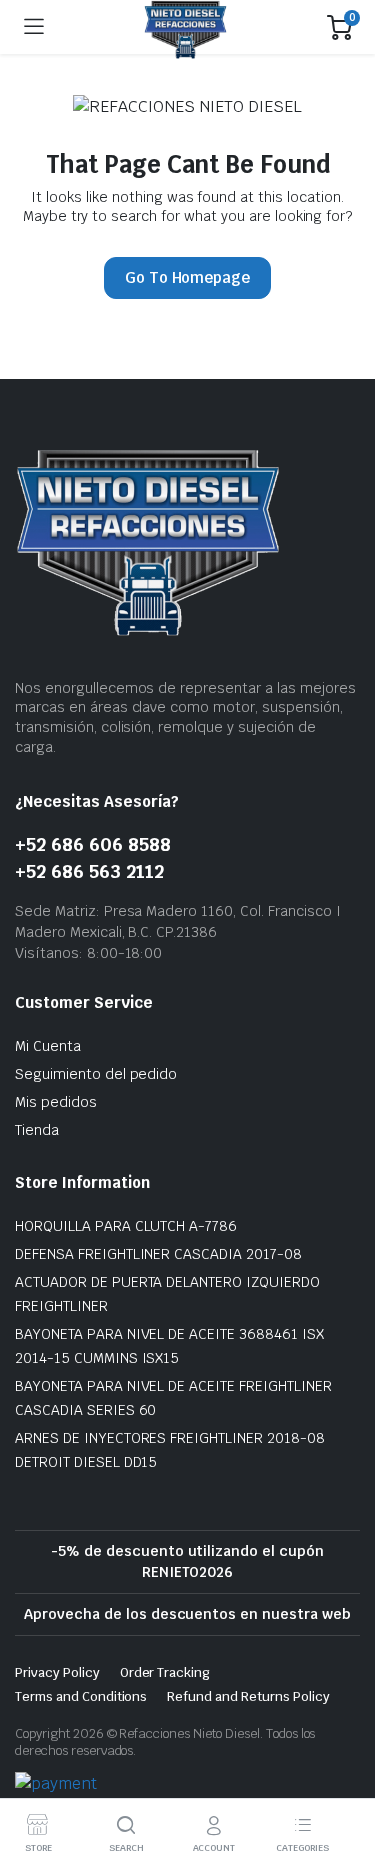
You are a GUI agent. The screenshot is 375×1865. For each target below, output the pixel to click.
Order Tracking (165, 1672)
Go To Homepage (188, 277)
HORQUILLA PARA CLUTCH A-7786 (126, 1226)
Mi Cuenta (48, 1046)
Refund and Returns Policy (248, 1696)
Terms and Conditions (81, 1696)
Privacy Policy (57, 1672)
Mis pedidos (56, 1102)
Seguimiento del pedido (96, 1074)
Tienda (37, 1130)
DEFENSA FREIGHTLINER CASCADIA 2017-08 (158, 1254)
